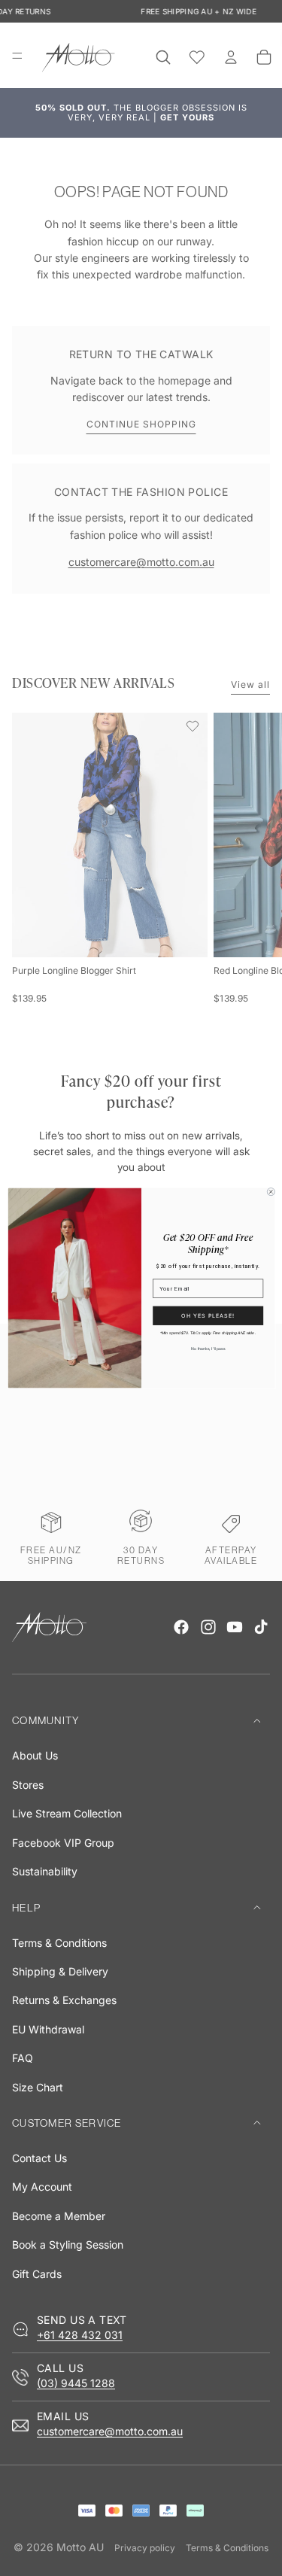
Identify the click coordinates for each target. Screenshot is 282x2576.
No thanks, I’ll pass (208, 1349)
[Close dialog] (271, 1191)
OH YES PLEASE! (208, 1316)
